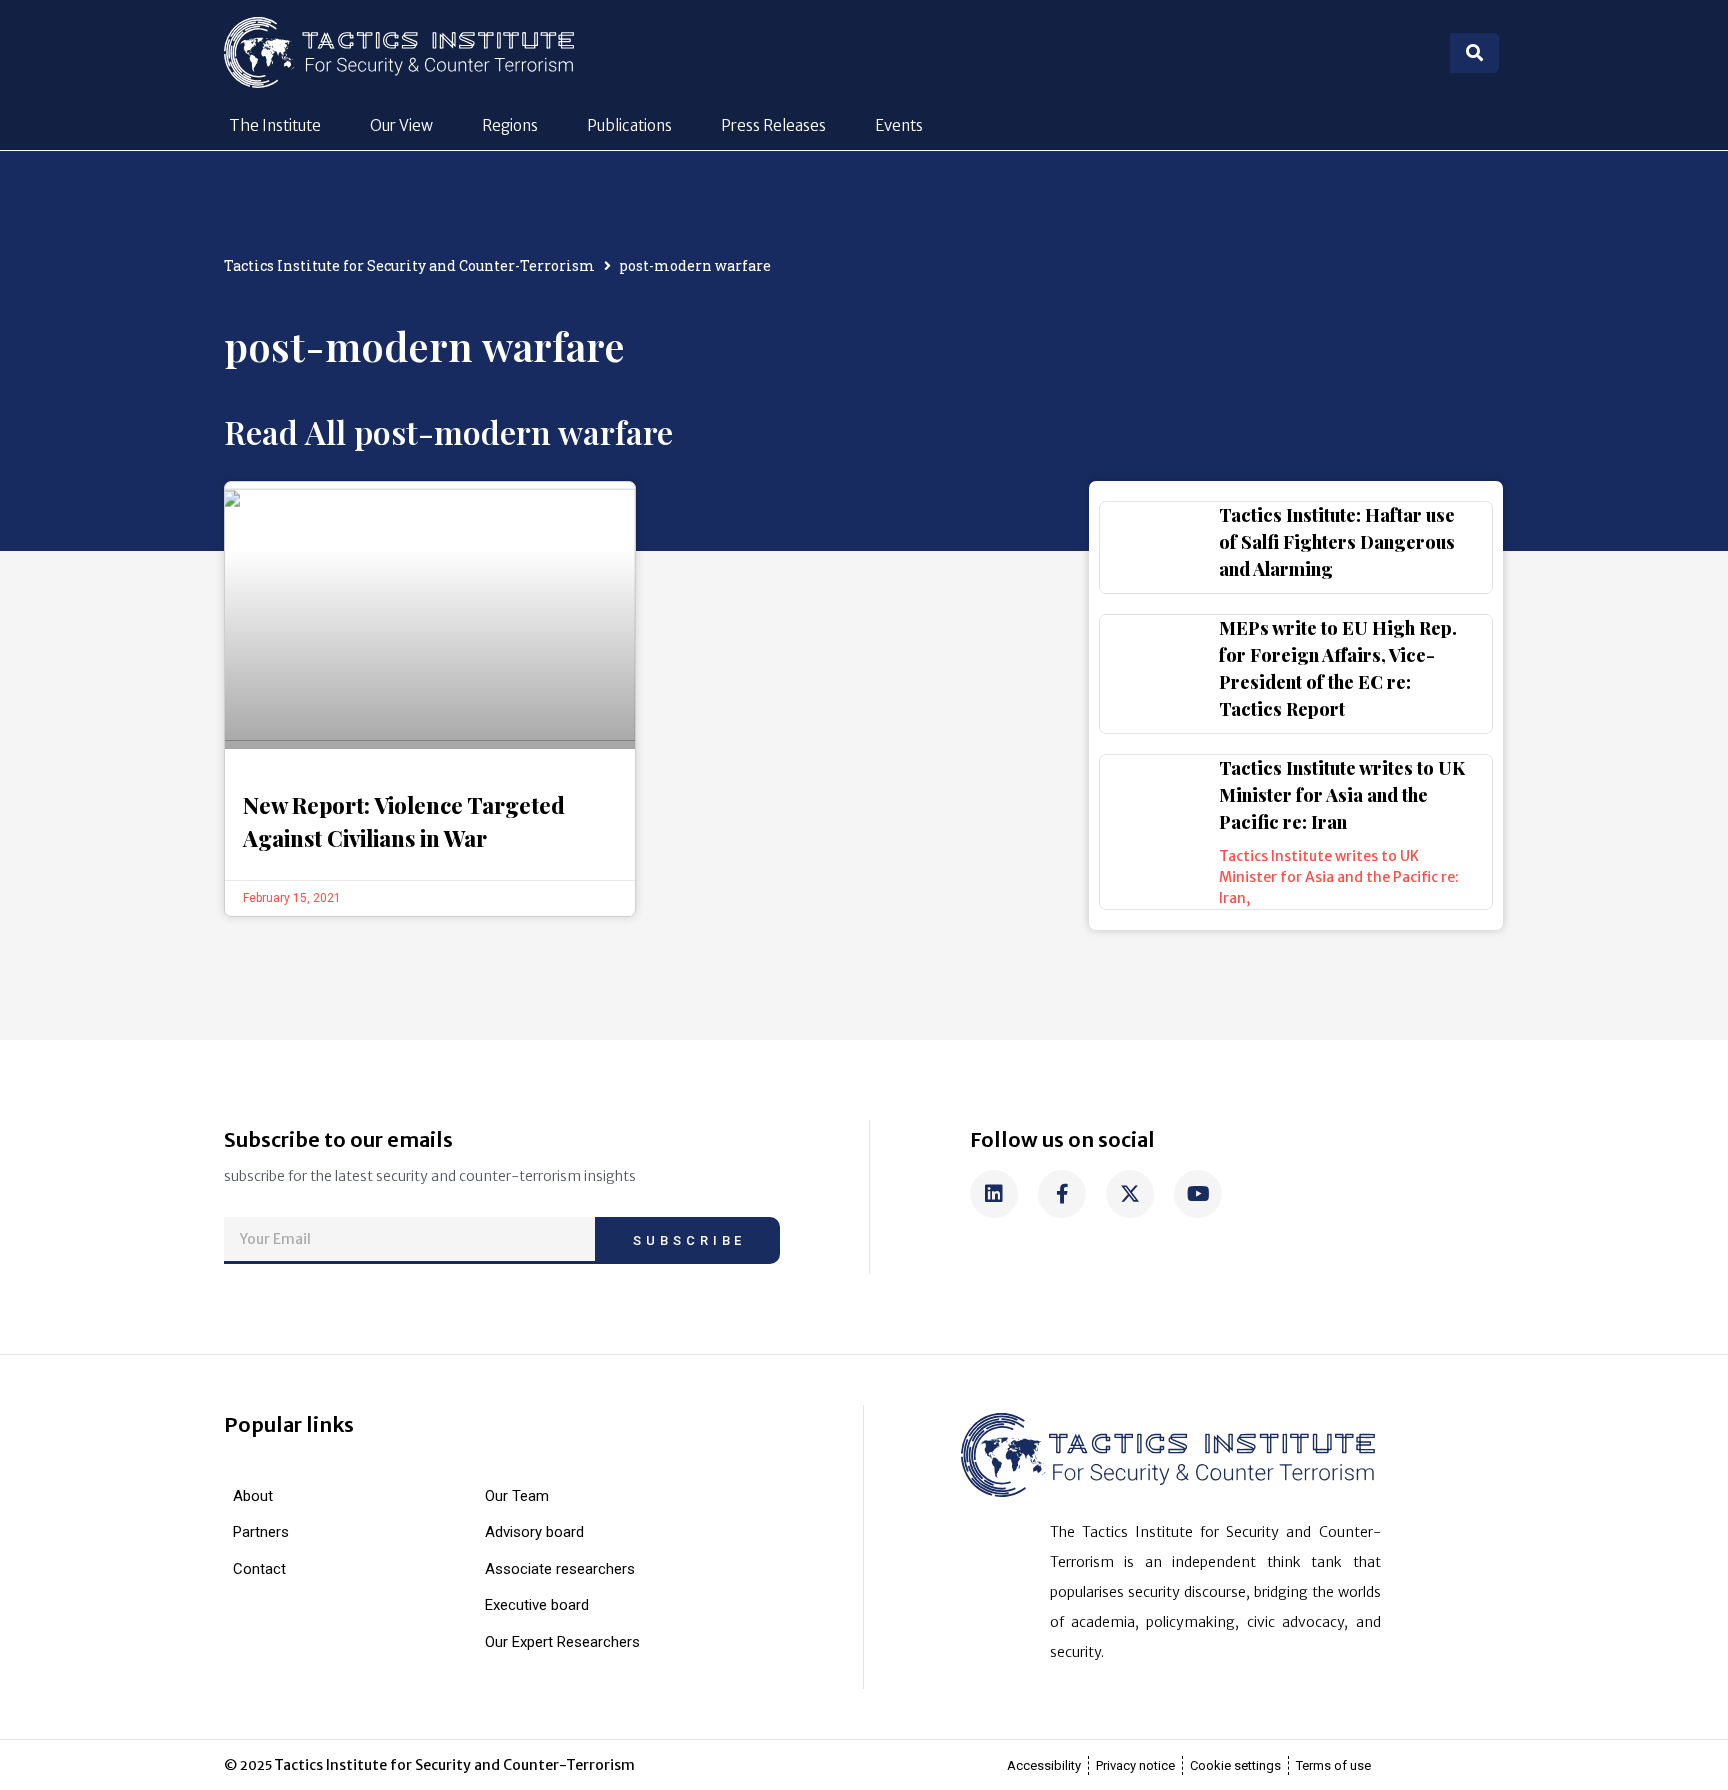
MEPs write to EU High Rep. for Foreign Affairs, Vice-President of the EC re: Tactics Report (1338, 668)
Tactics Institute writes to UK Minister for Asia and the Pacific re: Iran (1342, 795)
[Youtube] (1198, 1194)
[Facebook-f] (1062, 1194)
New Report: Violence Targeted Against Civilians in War (404, 821)
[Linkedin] (994, 1194)
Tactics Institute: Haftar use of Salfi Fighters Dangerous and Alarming (1337, 542)
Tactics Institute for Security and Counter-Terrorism (409, 265)
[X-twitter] (1130, 1194)
